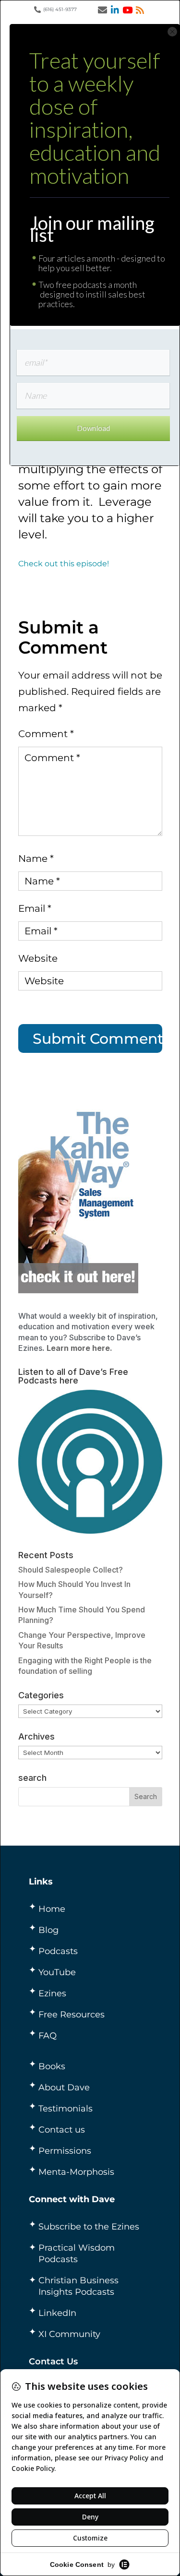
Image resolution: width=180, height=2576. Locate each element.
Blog (48, 1930)
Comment (46, 734)
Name (36, 859)
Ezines (52, 1993)
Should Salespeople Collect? (71, 1570)
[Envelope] (102, 10)
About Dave (64, 2087)
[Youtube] (127, 10)
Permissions (65, 2151)
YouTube (57, 1972)
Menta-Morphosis (76, 2172)
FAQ (48, 2036)
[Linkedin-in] (115, 10)
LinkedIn (57, 2313)
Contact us (62, 2130)
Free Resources (72, 2015)
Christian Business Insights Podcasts (78, 2286)
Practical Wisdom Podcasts (77, 2254)
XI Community (69, 2334)
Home (52, 1909)
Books (52, 2066)
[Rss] (140, 10)
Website (38, 958)
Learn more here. (79, 1348)
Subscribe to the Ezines (89, 2227)
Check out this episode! (64, 564)
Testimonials (66, 2109)
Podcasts (58, 1951)
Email (35, 908)
